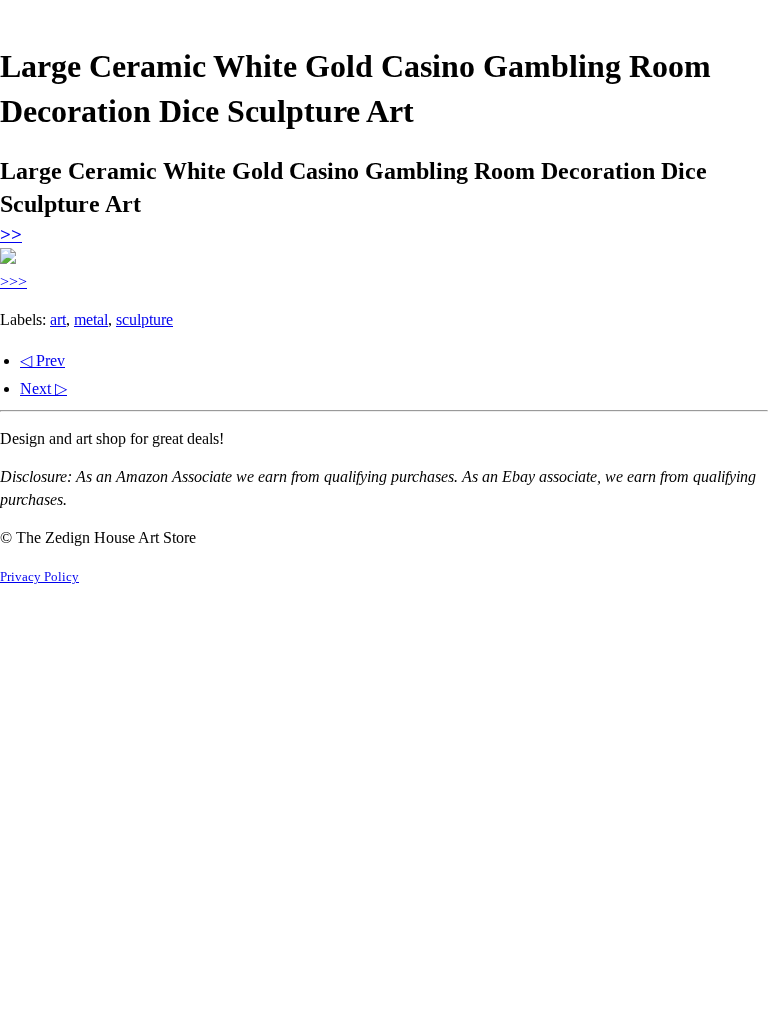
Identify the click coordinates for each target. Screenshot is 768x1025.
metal (91, 319)
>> (11, 234)
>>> (13, 281)
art (58, 319)
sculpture (144, 319)
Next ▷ (43, 388)
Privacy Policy (39, 577)
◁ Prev (42, 360)
